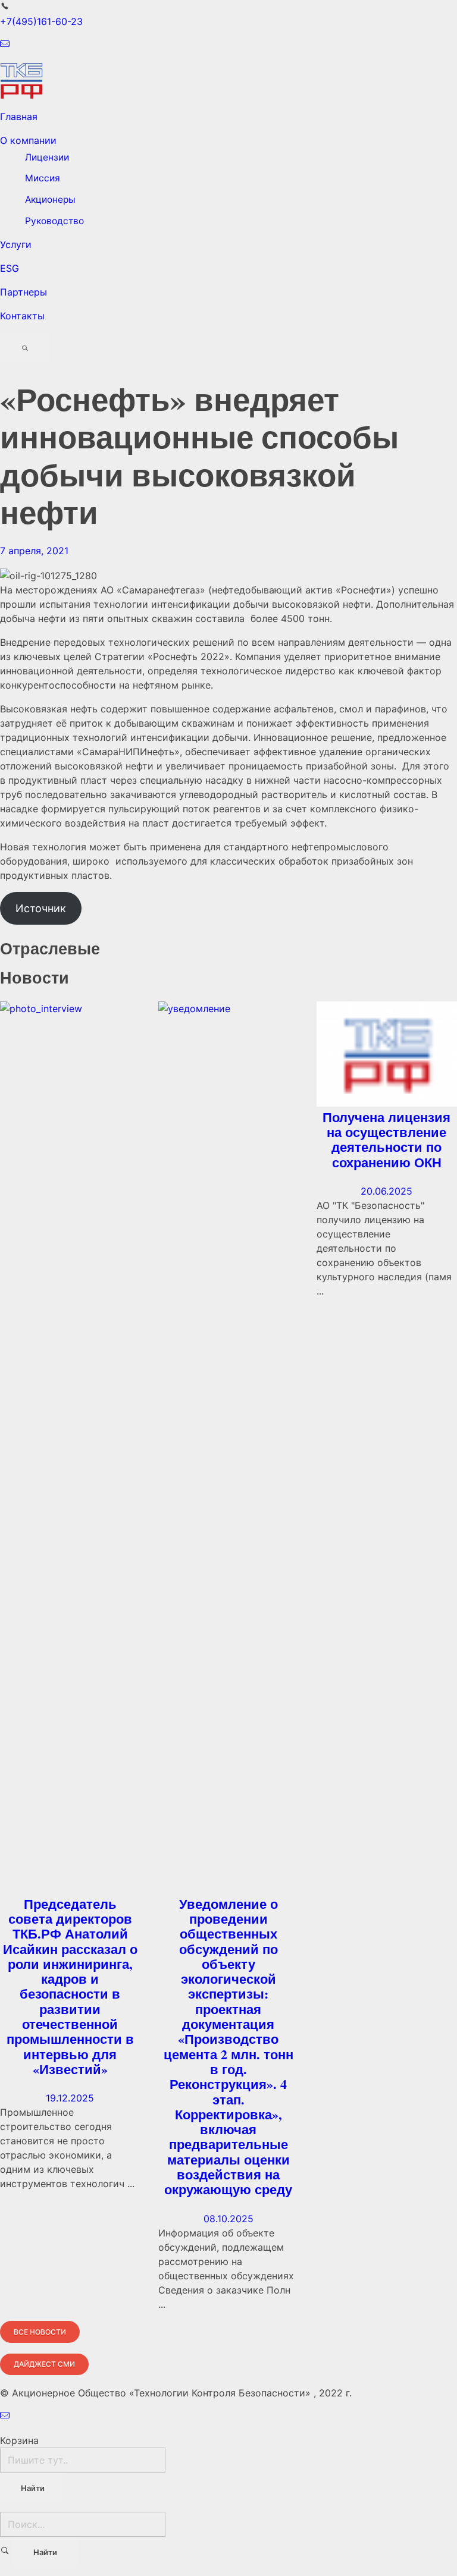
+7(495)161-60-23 (41, 21)
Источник (41, 908)
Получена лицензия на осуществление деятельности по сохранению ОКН (386, 1140)
